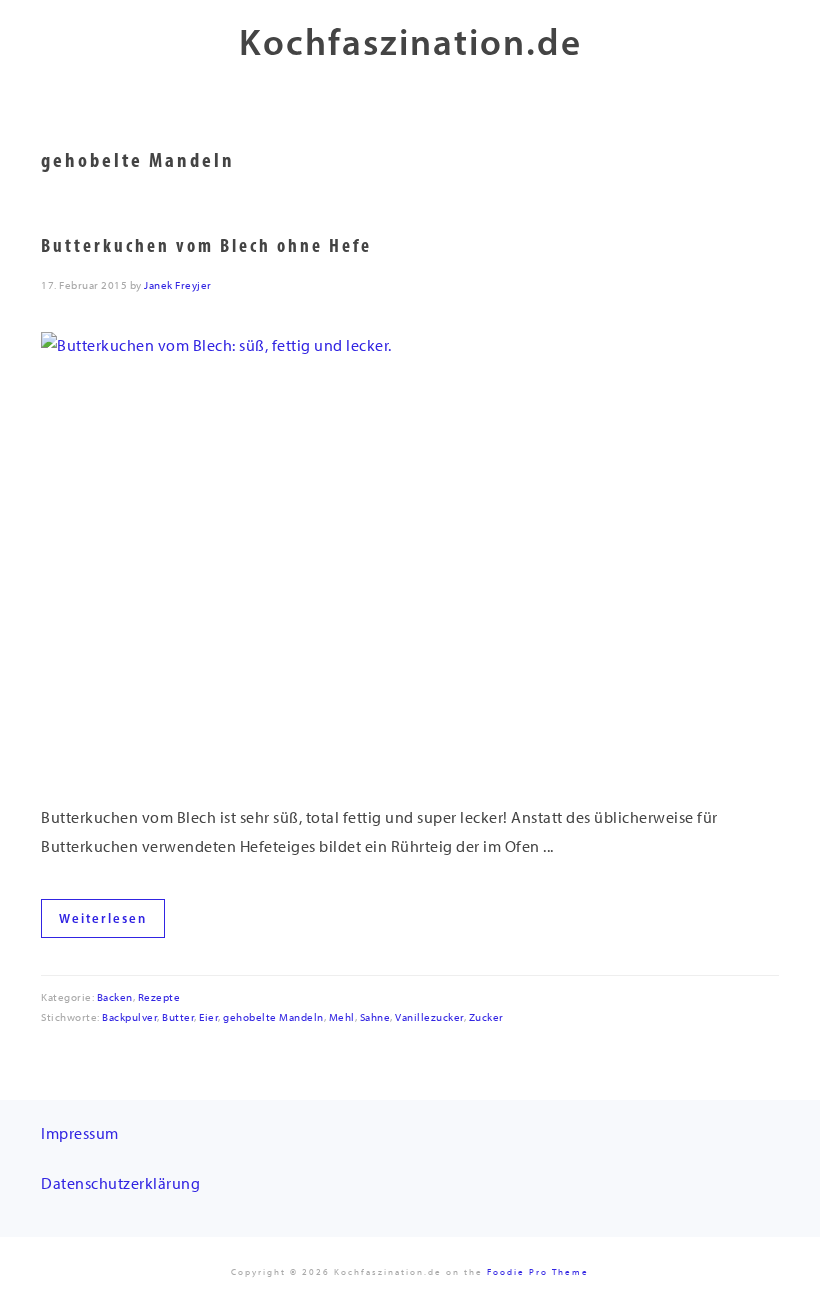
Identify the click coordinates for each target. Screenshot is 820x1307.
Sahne (375, 1017)
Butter (178, 1017)
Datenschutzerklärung (120, 1183)
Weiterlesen (103, 918)
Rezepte (159, 997)
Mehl (342, 1017)
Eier (208, 1017)
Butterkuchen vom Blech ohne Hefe (206, 245)
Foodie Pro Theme (538, 1271)
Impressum (80, 1133)
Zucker (486, 1017)
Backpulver (129, 1017)
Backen (115, 997)
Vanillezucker (429, 1017)
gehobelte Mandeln (273, 1017)
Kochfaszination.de (410, 41)
